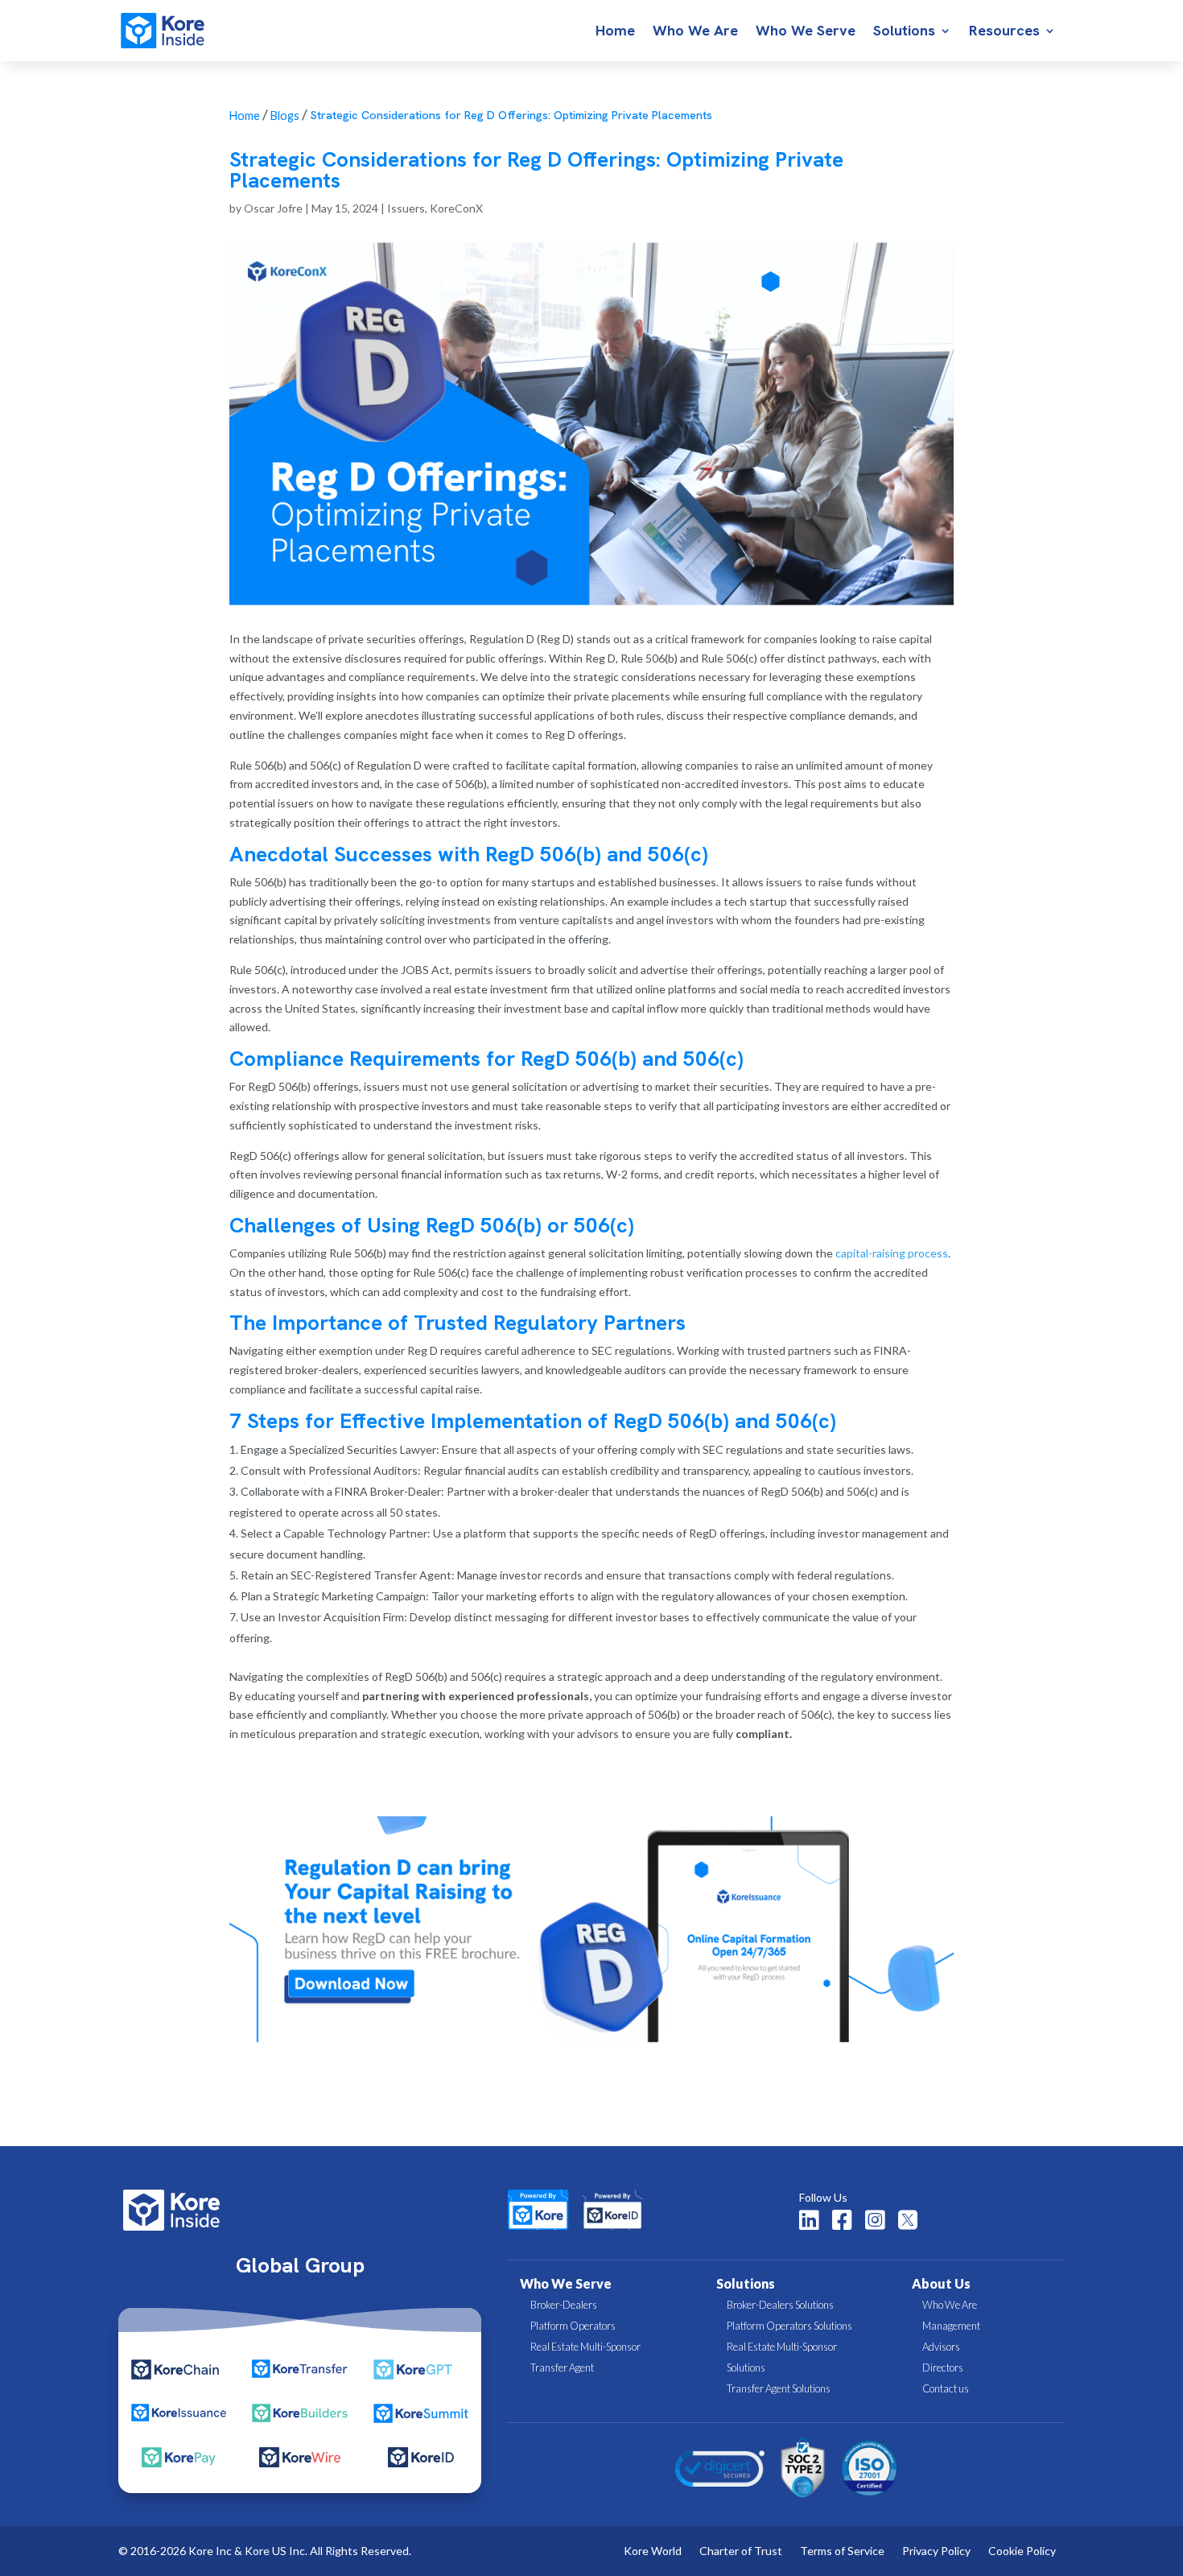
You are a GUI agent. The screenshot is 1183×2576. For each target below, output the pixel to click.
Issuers (406, 208)
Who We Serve (806, 32)
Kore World (653, 2551)
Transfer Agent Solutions (779, 2388)
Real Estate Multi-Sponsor (585, 2347)
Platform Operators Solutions (789, 2326)
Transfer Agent (562, 2368)
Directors (943, 2368)
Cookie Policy (1022, 2551)
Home (615, 32)
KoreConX (456, 208)
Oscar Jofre (273, 208)
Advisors (941, 2347)
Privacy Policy (936, 2551)
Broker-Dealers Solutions (780, 2305)
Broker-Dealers (564, 2305)
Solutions (904, 32)
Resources (1004, 32)
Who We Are (695, 32)
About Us (941, 2283)
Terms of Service (842, 2551)
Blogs (285, 116)
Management (951, 2326)
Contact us (946, 2388)
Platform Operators (573, 2326)
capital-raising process (892, 1253)
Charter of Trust (741, 2551)
